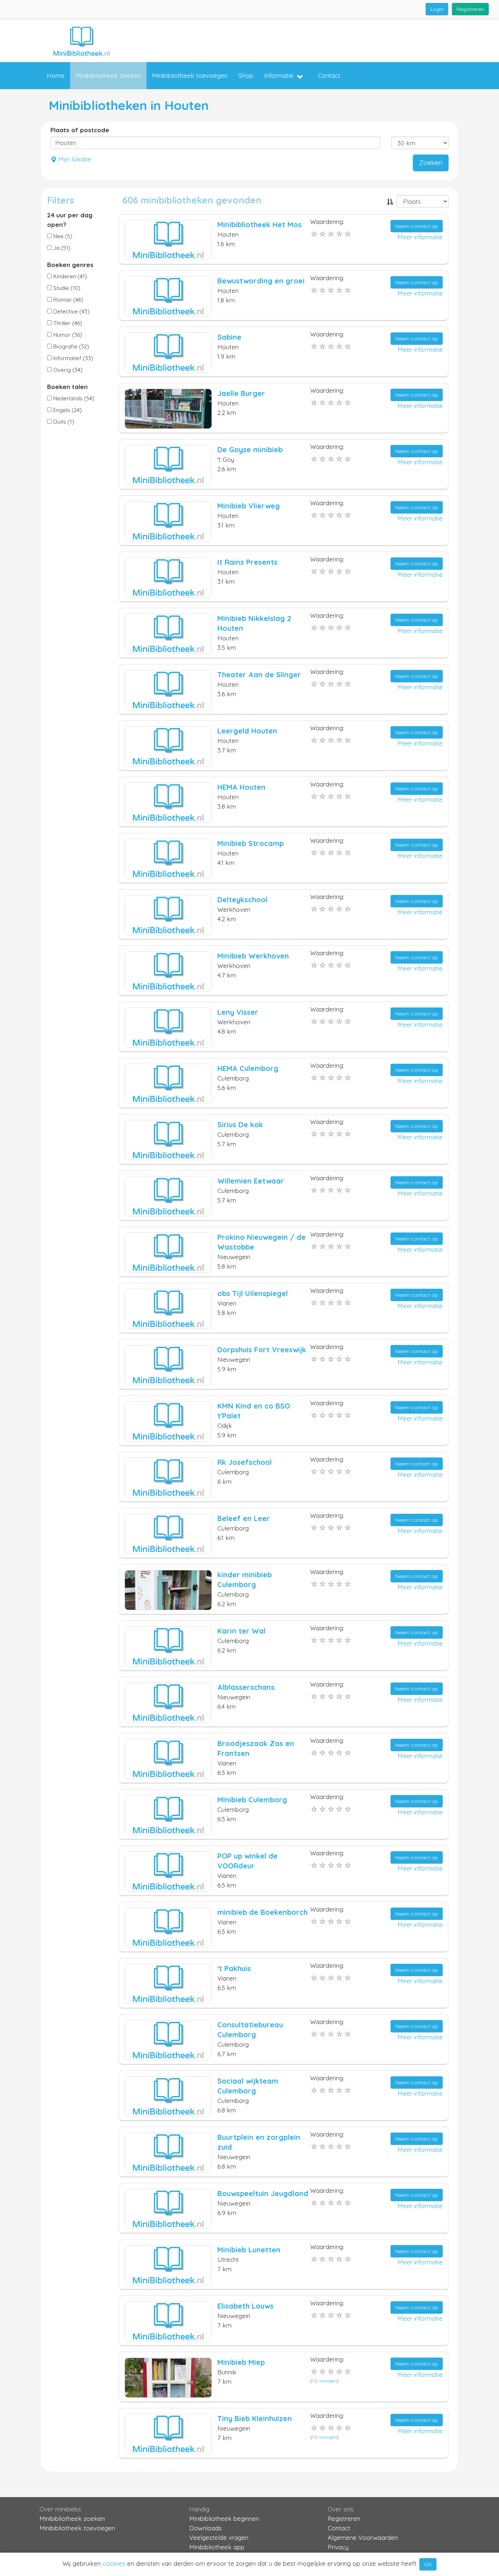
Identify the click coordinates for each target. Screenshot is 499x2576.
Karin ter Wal (241, 1631)
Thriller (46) (67, 323)
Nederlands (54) (73, 398)
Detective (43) (71, 311)
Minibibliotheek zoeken (108, 75)
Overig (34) (67, 370)
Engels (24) (67, 410)
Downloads (205, 2528)
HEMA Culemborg (248, 1068)
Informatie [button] (279, 75)
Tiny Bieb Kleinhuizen (255, 2418)
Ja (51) (61, 248)
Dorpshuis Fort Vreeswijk (262, 1350)
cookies (114, 2563)
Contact (329, 75)
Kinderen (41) (69, 276)
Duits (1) (63, 422)
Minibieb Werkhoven (253, 956)
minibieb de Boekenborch (262, 1912)
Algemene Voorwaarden (363, 2537)
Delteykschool (242, 900)
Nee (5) (62, 236)
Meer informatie (420, 237)
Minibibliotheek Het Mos (260, 224)
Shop (246, 75)
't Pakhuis (234, 1968)
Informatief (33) (73, 358)
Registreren (470, 9)
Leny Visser (238, 1012)
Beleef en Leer (244, 1518)
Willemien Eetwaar (251, 1181)
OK (428, 2564)
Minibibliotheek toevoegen (190, 75)
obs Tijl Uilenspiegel (253, 1293)
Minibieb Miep (241, 2362)
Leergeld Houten (247, 731)
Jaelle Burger (241, 393)
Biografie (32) (71, 346)
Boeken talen (67, 387)
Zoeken (431, 163)
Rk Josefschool (245, 1462)
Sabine (229, 337)
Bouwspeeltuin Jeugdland (263, 2193)
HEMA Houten (241, 787)
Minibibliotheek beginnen (224, 2518)
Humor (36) (67, 335)
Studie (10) (66, 288)
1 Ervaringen (324, 2381)
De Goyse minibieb (250, 449)
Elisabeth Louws (245, 2306)
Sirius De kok (240, 1125)
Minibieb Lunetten (249, 2250)
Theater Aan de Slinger (259, 675)
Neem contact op (417, 226)
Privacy (338, 2547)
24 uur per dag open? (70, 220)
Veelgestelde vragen (219, 2537)
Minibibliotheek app (217, 2547)
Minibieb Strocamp (251, 843)
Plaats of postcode (80, 130)
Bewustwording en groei (261, 281)
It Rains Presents (247, 562)
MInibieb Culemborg (252, 1800)
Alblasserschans (246, 1687)
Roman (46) (68, 300)
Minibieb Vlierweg (249, 506)
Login (437, 9)
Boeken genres (70, 265)
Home (56, 75)
